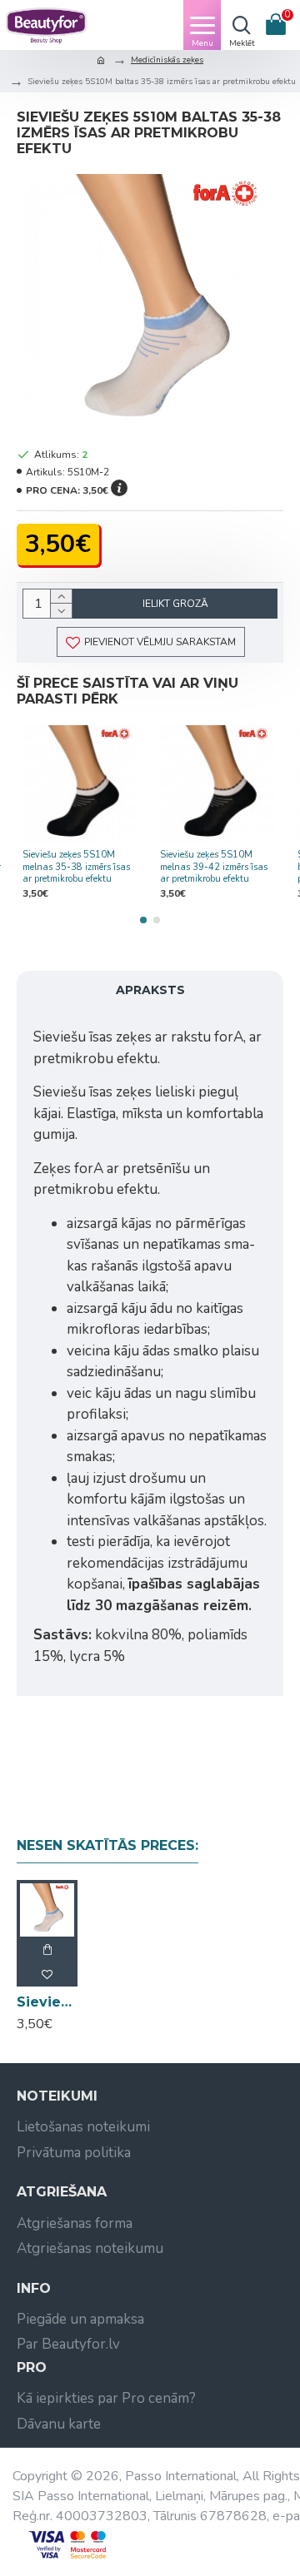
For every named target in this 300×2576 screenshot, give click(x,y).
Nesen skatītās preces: (107, 1845)
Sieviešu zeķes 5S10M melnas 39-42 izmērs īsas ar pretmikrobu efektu (214, 867)
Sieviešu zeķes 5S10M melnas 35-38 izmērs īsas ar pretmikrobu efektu (76, 867)
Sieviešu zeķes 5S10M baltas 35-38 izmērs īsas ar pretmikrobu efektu (47, 2002)
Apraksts (150, 990)
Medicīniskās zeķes (167, 60)
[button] (143, 920)
